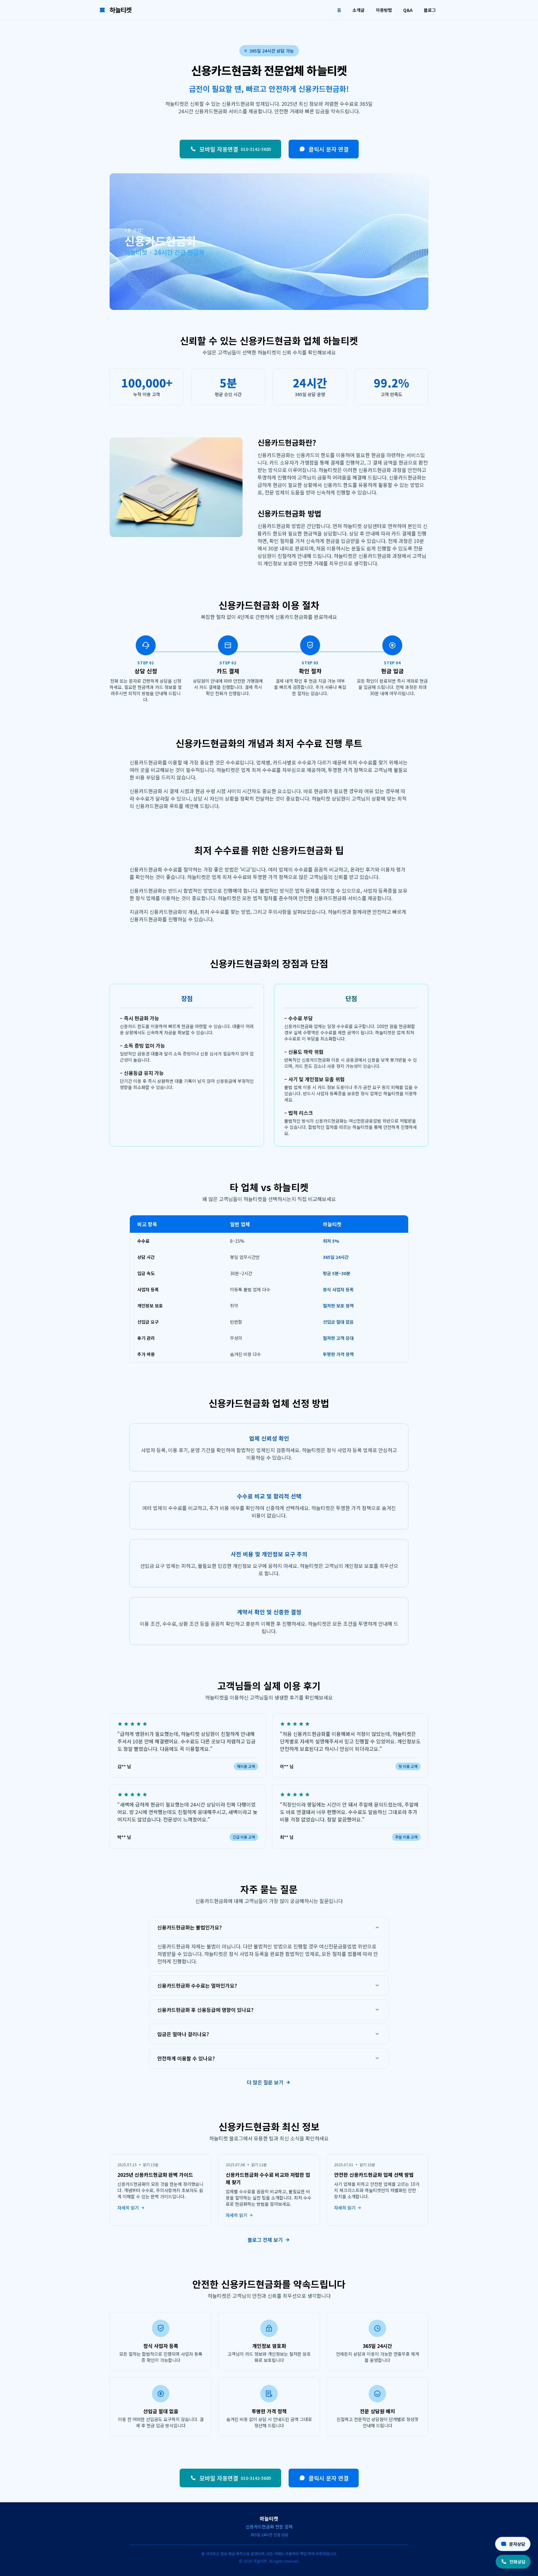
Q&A (408, 10)
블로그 (430, 10)
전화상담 (517, 2562)
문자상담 (517, 2544)
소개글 (359, 10)
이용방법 (384, 10)
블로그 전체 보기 (265, 2240)
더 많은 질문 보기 (265, 2082)
